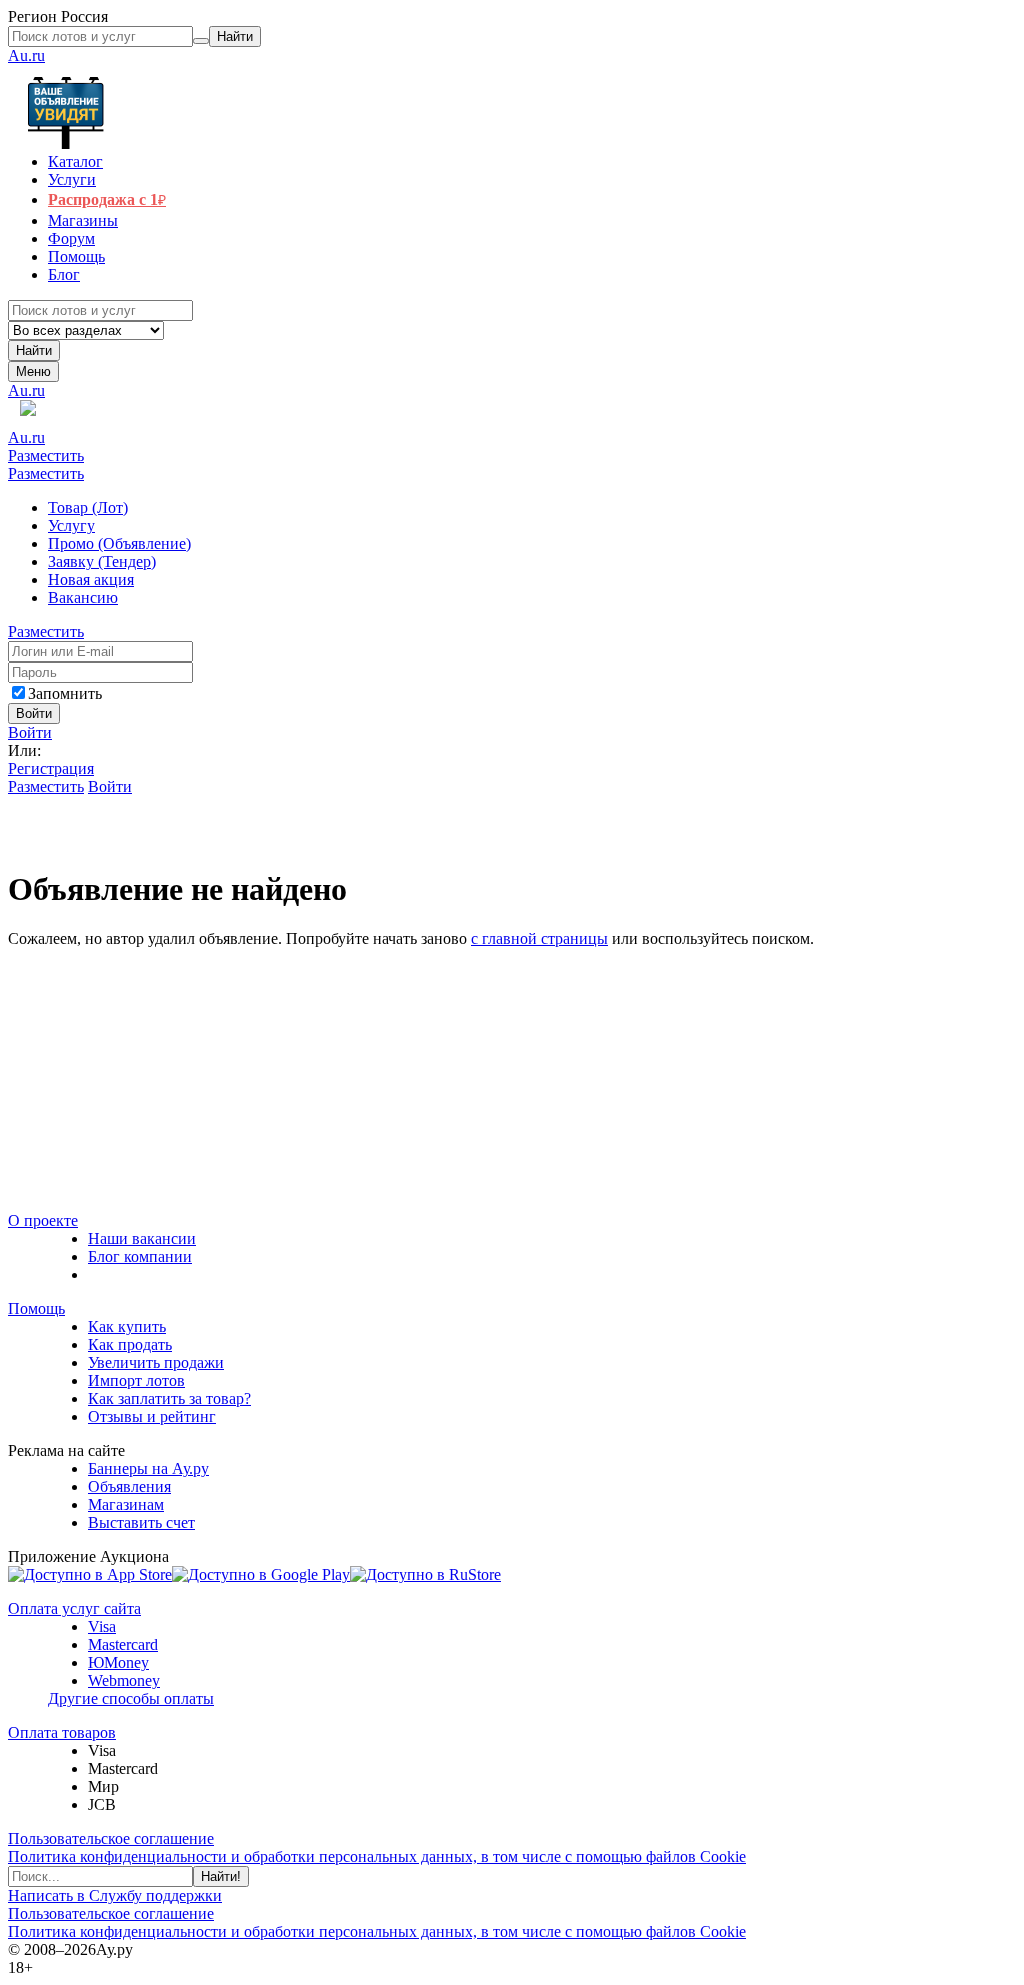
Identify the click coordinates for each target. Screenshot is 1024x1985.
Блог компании (140, 1256)
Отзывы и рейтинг (152, 1416)
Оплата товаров (62, 1732)
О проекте (43, 1220)
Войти (30, 732)
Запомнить (65, 693)
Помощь (36, 1308)
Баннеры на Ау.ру (148, 1468)
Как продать (130, 1344)
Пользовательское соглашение (111, 1838)
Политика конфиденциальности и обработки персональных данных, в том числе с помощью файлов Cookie (377, 1856)
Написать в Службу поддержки (115, 1895)
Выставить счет (141, 1522)
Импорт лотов (136, 1380)
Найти (34, 350)
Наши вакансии (142, 1238)
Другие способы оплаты (131, 1698)
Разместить (46, 455)
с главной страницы (539, 938)
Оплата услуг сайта (74, 1608)
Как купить (127, 1326)
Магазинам (126, 1504)
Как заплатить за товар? (169, 1398)
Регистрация (51, 768)
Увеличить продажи (156, 1362)
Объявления (129, 1486)
